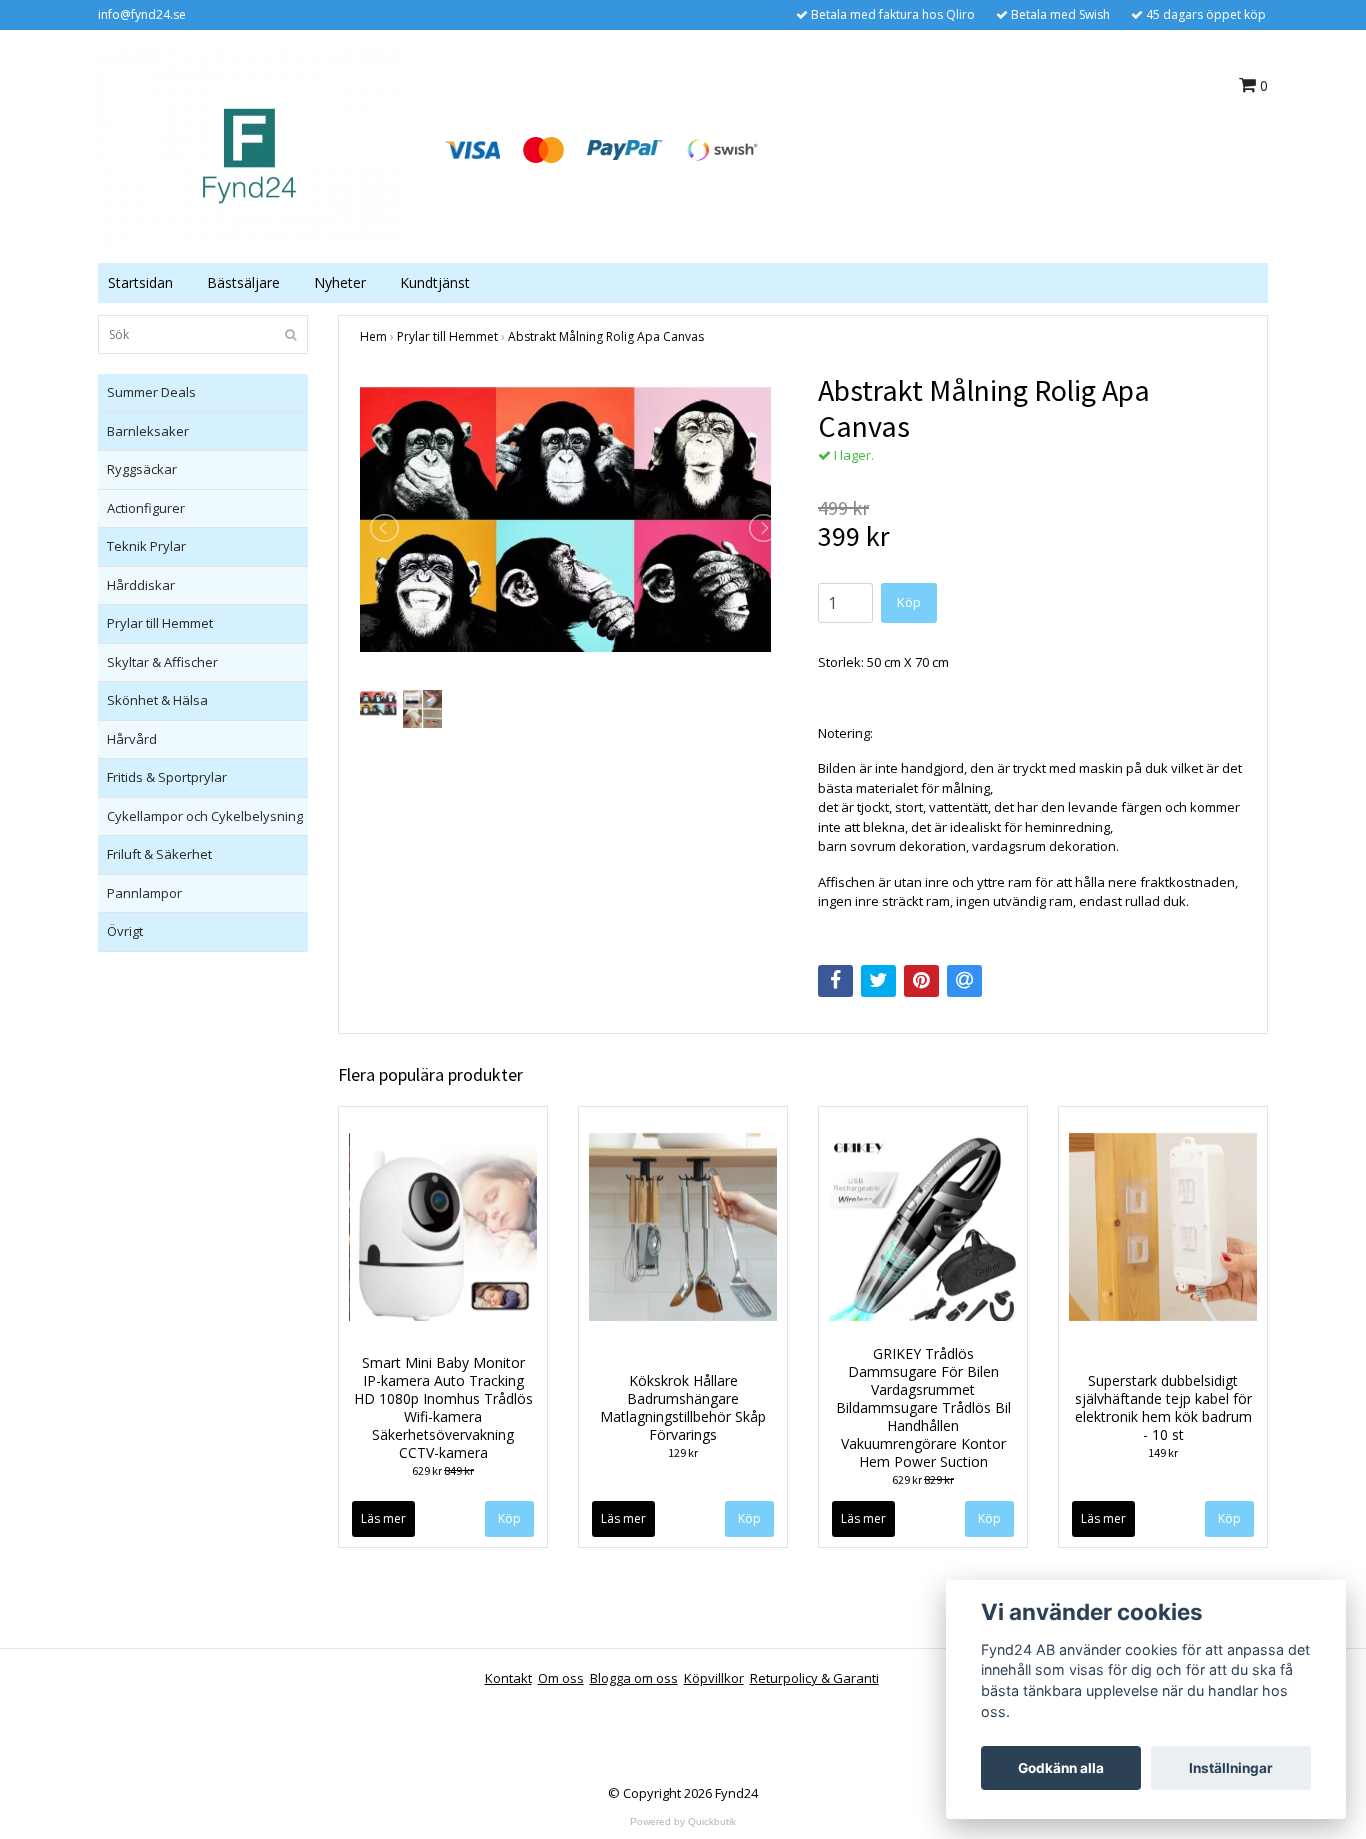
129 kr (683, 1452)
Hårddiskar (141, 585)
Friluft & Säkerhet (159, 854)
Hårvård (132, 739)
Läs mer (383, 1518)
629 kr (443, 1470)
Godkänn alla (1061, 1768)
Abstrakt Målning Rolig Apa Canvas (606, 336)
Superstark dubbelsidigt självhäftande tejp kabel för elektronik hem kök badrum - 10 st (1163, 1407)
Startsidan (140, 282)
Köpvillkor (714, 1678)
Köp (749, 1518)
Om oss (561, 1678)
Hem (373, 336)
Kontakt (508, 1678)
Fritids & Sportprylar (167, 777)
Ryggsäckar (142, 469)
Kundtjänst (435, 282)
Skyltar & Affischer (162, 662)
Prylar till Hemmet (160, 623)
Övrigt (125, 931)
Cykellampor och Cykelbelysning (205, 816)
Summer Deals (151, 392)
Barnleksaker (148, 431)
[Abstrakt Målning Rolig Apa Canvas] (574, 528)
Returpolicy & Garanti (814, 1678)
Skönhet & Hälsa (157, 700)
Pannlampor (144, 893)
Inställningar (1231, 1768)
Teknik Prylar (146, 546)
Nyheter (340, 282)
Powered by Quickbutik (683, 1821)
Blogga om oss (634, 1678)
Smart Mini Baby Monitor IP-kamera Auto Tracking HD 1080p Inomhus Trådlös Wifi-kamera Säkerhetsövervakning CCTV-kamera (443, 1407)
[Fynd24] (248, 148)
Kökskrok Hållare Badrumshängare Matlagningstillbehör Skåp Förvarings (683, 1407)
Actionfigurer (146, 508)
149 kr (1163, 1452)
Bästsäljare (243, 282)
